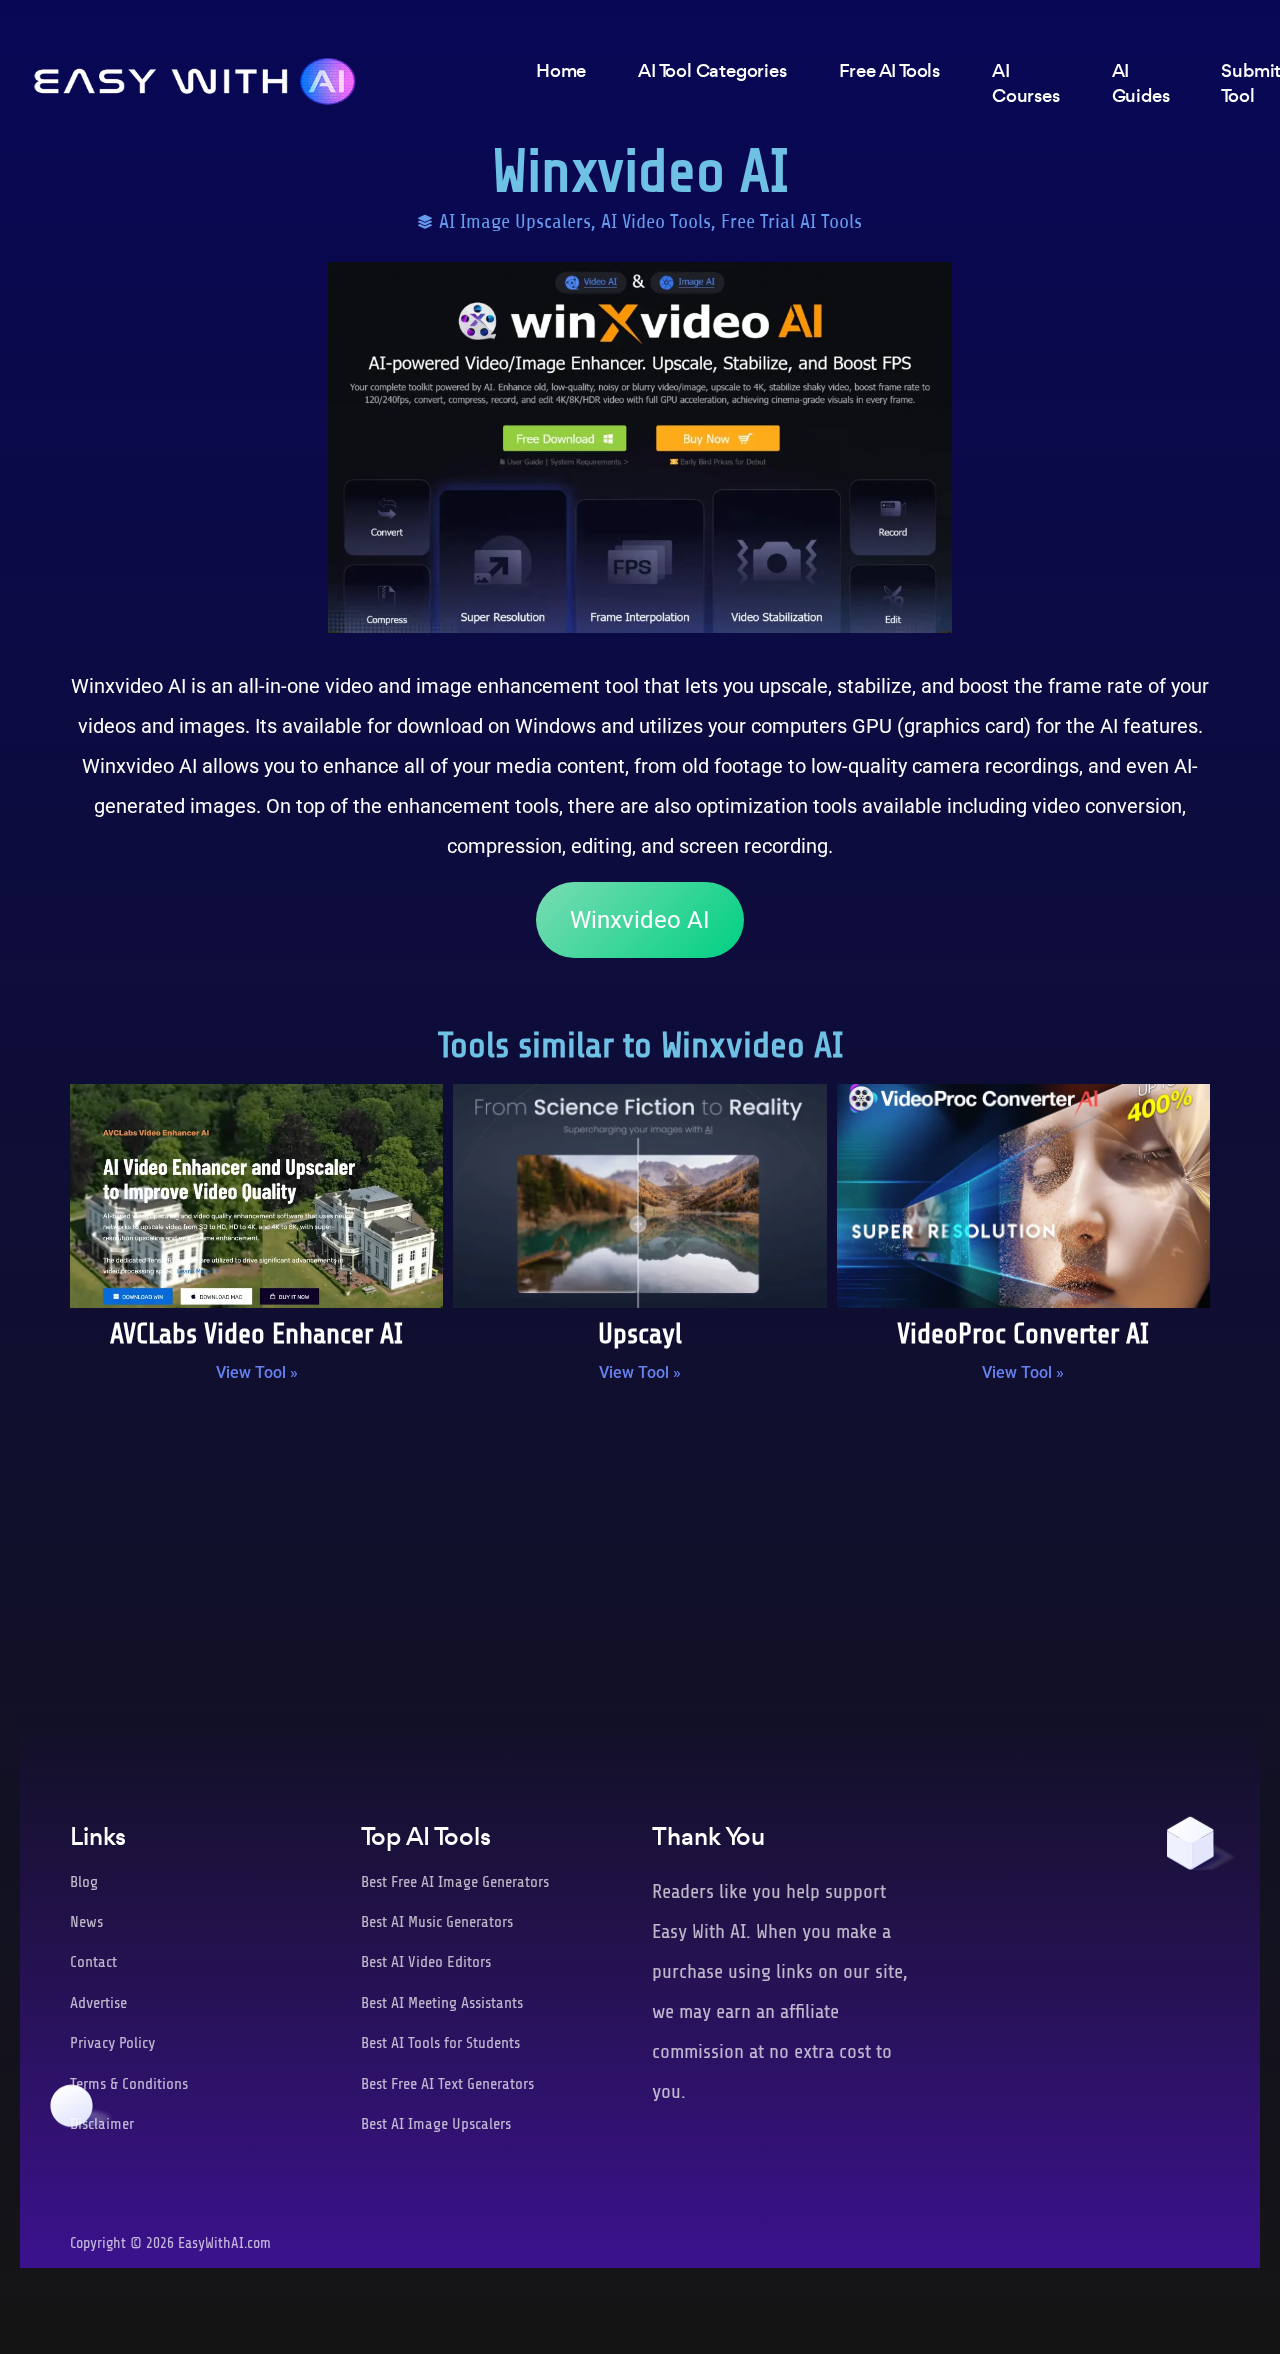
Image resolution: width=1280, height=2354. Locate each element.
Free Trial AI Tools (791, 221)
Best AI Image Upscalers (436, 2124)
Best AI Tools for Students (440, 2043)
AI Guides (1141, 83)
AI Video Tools (656, 221)
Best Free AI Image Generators (455, 1882)
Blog (84, 1882)
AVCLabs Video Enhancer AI (256, 1334)
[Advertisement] (640, 1563)
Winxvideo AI (640, 920)
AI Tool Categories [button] (712, 70)
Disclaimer (102, 2124)
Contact (93, 1962)
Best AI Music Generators (437, 1922)
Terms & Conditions (129, 2084)
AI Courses (1026, 83)
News (86, 1922)
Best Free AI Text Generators (447, 2084)
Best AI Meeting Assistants (442, 2003)
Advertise (98, 2003)
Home (561, 70)
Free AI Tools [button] (889, 70)
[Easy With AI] (195, 76)
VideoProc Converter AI (1023, 1334)
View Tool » (257, 1372)
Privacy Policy (112, 2043)
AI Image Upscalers (515, 221)
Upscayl (640, 1334)
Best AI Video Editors (426, 1962)
